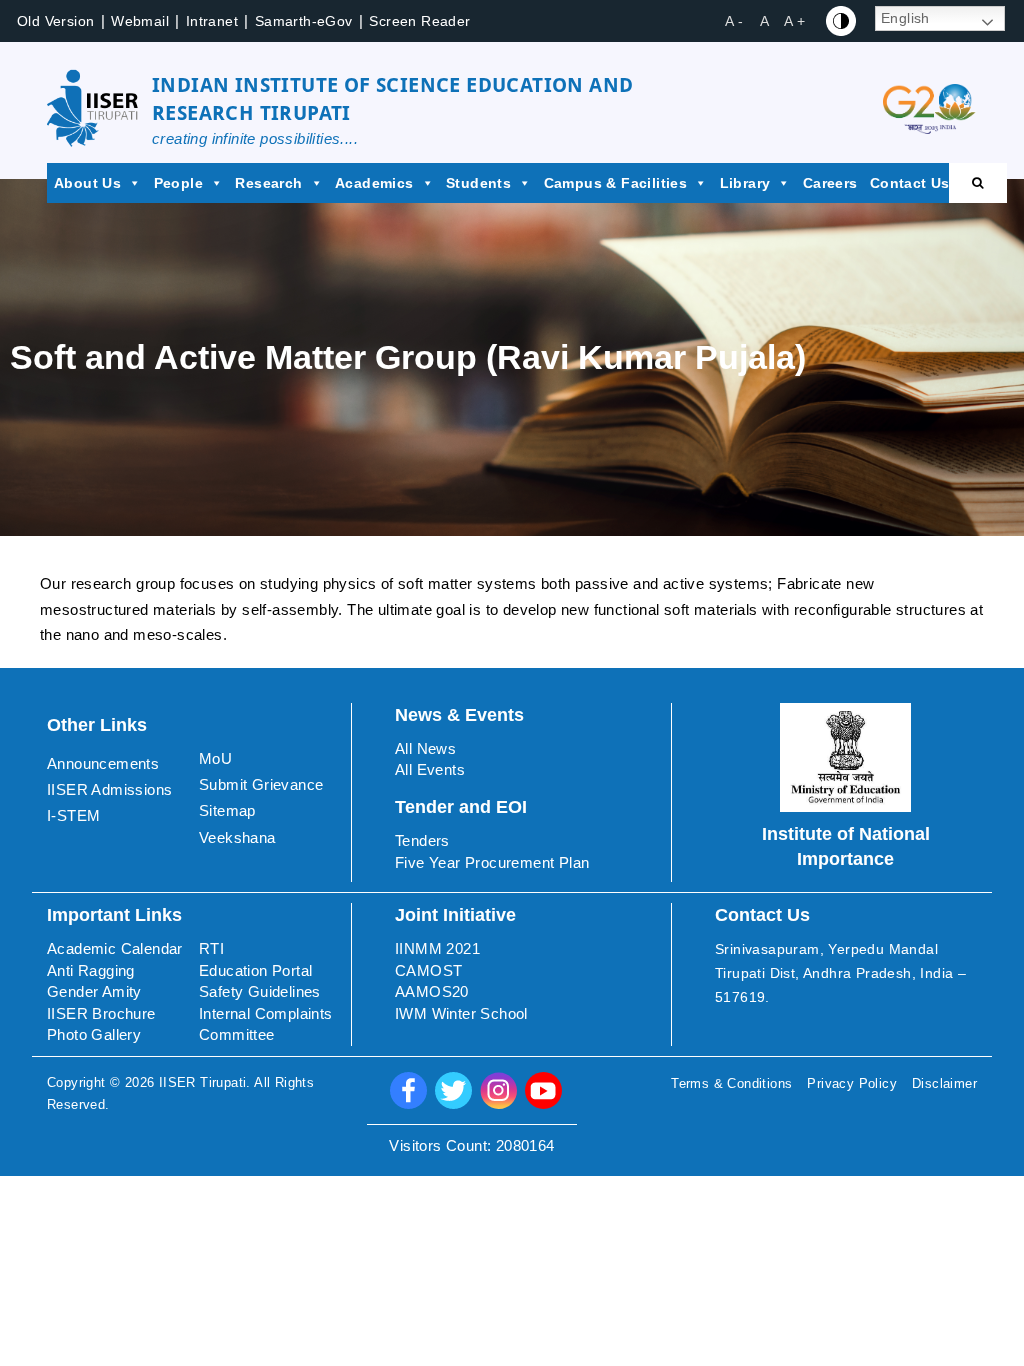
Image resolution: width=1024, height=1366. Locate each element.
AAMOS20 (432, 991)
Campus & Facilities (616, 183)
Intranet (212, 21)
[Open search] (978, 183)
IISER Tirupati (203, 1082)
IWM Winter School (461, 1013)
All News (425, 748)
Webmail (140, 21)
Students (478, 183)
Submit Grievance (261, 784)
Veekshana (237, 837)
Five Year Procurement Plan (492, 862)
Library (745, 183)
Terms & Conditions (731, 1083)
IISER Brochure (101, 1013)
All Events (430, 769)
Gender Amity (94, 991)
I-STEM (73, 815)
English (905, 18)
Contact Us (910, 183)
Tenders (422, 840)
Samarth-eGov (304, 21)
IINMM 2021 (437, 948)
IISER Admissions (109, 789)
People (178, 183)
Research (268, 183)
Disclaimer (944, 1083)
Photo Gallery (94, 1034)
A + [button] (794, 21)
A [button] (764, 21)
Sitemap (227, 810)
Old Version (55, 21)
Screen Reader (419, 21)
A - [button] (734, 21)
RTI (211, 948)
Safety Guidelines (260, 991)
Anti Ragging (91, 970)
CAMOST (428, 970)
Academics (374, 183)
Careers (830, 183)
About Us (87, 183)
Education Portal (255, 970)
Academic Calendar (115, 948)
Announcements (103, 763)
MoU (215, 758)
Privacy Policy (852, 1083)
